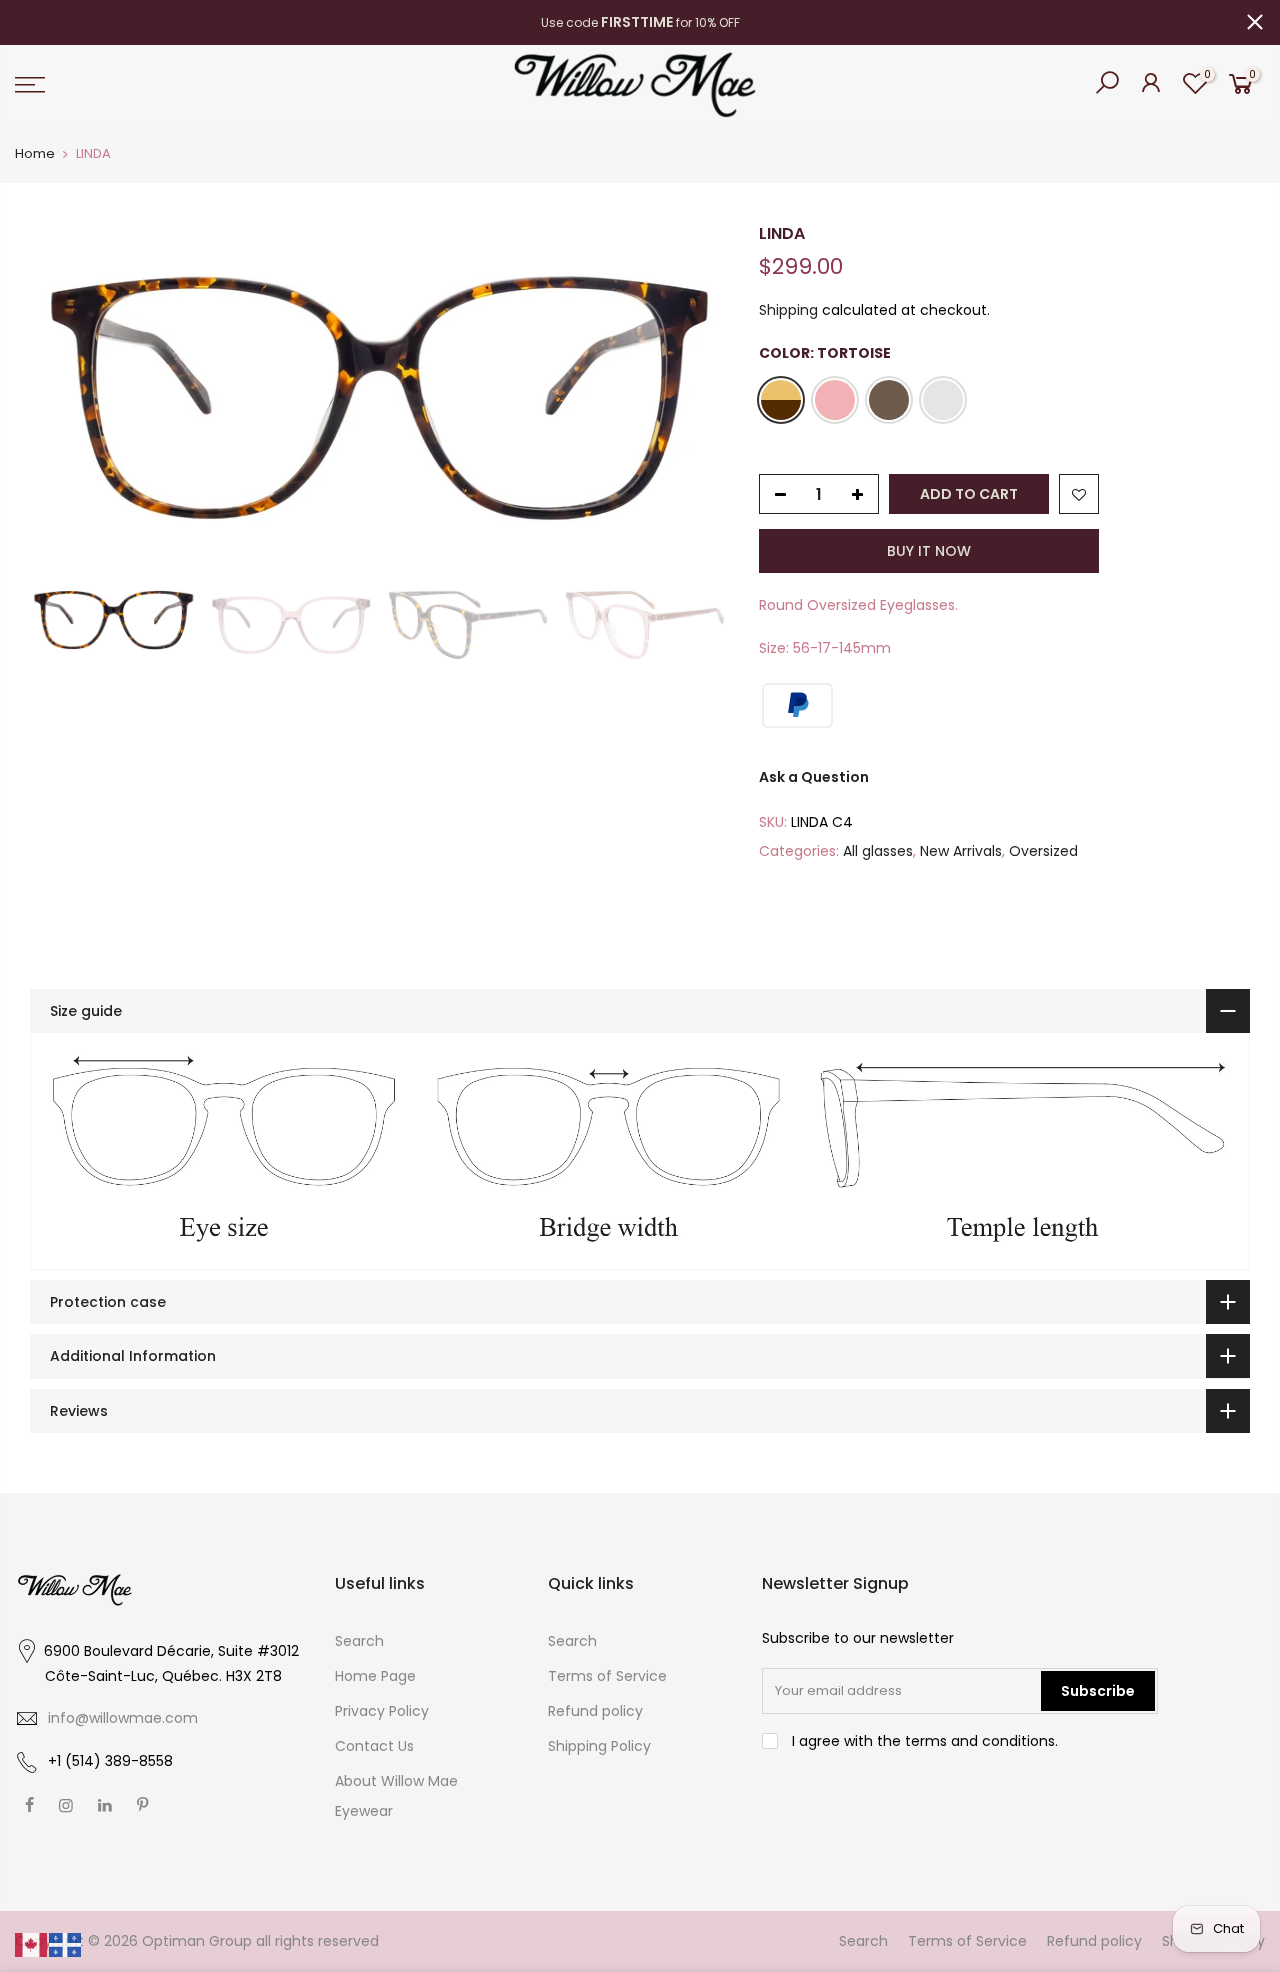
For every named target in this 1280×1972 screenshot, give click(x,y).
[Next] (694, 398)
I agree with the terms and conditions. (923, 1741)
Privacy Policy (382, 1711)
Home (35, 153)
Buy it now (929, 551)
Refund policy (595, 1711)
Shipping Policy (599, 1746)
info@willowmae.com (123, 1718)
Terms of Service (607, 1676)
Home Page (375, 1676)
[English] (32, 1944)
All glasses (878, 851)
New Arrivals (961, 851)
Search (359, 1641)
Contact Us (374, 1746)
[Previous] (65, 398)
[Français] (66, 1944)
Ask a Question (814, 777)
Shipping (788, 310)
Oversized (1043, 851)
